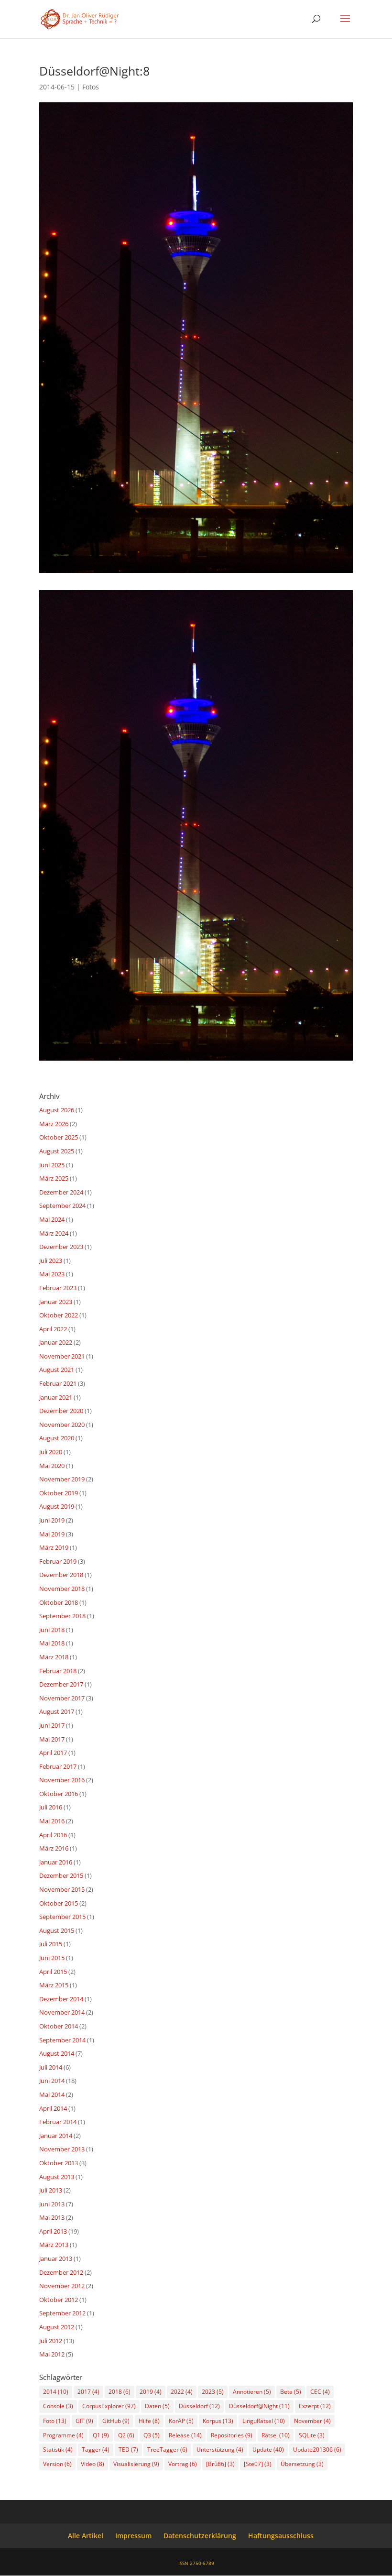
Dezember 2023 (61, 1247)
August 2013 (57, 2177)
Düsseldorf (199, 2406)
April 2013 (53, 2231)
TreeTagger (167, 2450)
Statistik (58, 2450)
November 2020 (62, 1425)
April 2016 (53, 1835)
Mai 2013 (52, 2217)
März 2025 (54, 1178)
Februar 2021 (58, 1383)
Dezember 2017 (61, 1684)
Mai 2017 (52, 1739)
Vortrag (183, 2464)
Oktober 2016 (59, 1794)
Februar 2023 (58, 1288)
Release (185, 2435)
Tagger (96, 2450)
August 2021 (57, 1370)
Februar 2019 (58, 1561)
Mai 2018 (52, 1643)
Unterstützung (220, 2450)
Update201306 (317, 2450)
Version (57, 2464)
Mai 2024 (52, 1219)
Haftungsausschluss (281, 2536)
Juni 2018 (52, 1630)
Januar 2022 (56, 1342)
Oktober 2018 (59, 1602)
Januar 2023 (56, 1302)
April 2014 (53, 2108)
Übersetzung (302, 2464)
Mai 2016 (52, 1821)
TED (128, 2450)
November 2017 (62, 1698)
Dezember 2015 (61, 1875)
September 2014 (62, 2040)
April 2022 (53, 1329)
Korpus (218, 2421)
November (312, 2421)
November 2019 (62, 1479)
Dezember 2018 (61, 1575)
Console (58, 2406)
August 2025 (57, 1151)
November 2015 (62, 1889)
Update (268, 2450)
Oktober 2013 (59, 2163)
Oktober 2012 (59, 2300)
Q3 (152, 2435)
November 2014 (62, 2012)
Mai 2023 (52, 1274)
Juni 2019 (52, 1520)
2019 (151, 2392)
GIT (84, 2421)
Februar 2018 (58, 1671)
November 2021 (62, 1356)
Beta (291, 2392)
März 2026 (54, 1124)
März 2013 (54, 2245)
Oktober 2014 (59, 2026)
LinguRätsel (264, 2421)
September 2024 (62, 1206)
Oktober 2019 (59, 1493)
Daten (157, 2406)
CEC (320, 2392)
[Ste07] (258, 2464)
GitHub (116, 2421)
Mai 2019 (52, 1534)
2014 (56, 2392)
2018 (120, 2392)
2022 (182, 2392)
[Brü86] (220, 2464)
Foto (55, 2421)
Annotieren (252, 2392)
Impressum (133, 2536)
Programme (63, 2435)
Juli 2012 (51, 2341)
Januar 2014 (56, 2136)
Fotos (91, 87)
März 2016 (54, 1848)
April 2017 (53, 1753)
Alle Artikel (86, 2536)
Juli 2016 (51, 1807)
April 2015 (53, 1972)
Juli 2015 (51, 1944)
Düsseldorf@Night (259, 2406)
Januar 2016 (56, 1862)
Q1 (101, 2435)
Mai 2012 (52, 2354)
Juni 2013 (52, 2204)
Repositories (232, 2435)
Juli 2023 (51, 1261)
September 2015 (62, 1917)
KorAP (181, 2421)
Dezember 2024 (61, 1192)
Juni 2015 (52, 1958)
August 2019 (57, 1506)
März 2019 (54, 1547)
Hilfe (149, 2421)
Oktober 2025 (59, 1137)
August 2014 (57, 2053)
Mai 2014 (52, 2094)
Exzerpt (315, 2406)
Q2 (126, 2435)
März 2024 (54, 1233)
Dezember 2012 (61, 2272)
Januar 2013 (56, 2258)
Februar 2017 (58, 1766)
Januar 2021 (56, 1397)
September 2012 (62, 2313)
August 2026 (57, 1110)
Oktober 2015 (59, 1903)
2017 (88, 2392)
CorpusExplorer (109, 2406)
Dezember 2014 (61, 1999)
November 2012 (62, 2286)
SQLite (312, 2435)
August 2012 (57, 2327)
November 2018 (62, 1589)
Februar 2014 (58, 2122)
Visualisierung (136, 2464)
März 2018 (54, 1657)
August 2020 (57, 1438)
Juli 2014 (51, 2067)
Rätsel (276, 2435)
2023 (213, 2392)
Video (93, 2464)
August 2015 (57, 1930)
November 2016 (62, 1780)
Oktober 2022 (59, 1315)
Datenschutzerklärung (200, 2536)
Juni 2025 (52, 1165)
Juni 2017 (52, 1725)
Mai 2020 (52, 1466)
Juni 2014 (52, 2081)
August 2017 (57, 1711)
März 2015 (54, 1985)
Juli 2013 (51, 2190)
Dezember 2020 (61, 1411)
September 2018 (62, 1616)
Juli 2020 (51, 1452)
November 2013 (62, 2149)
